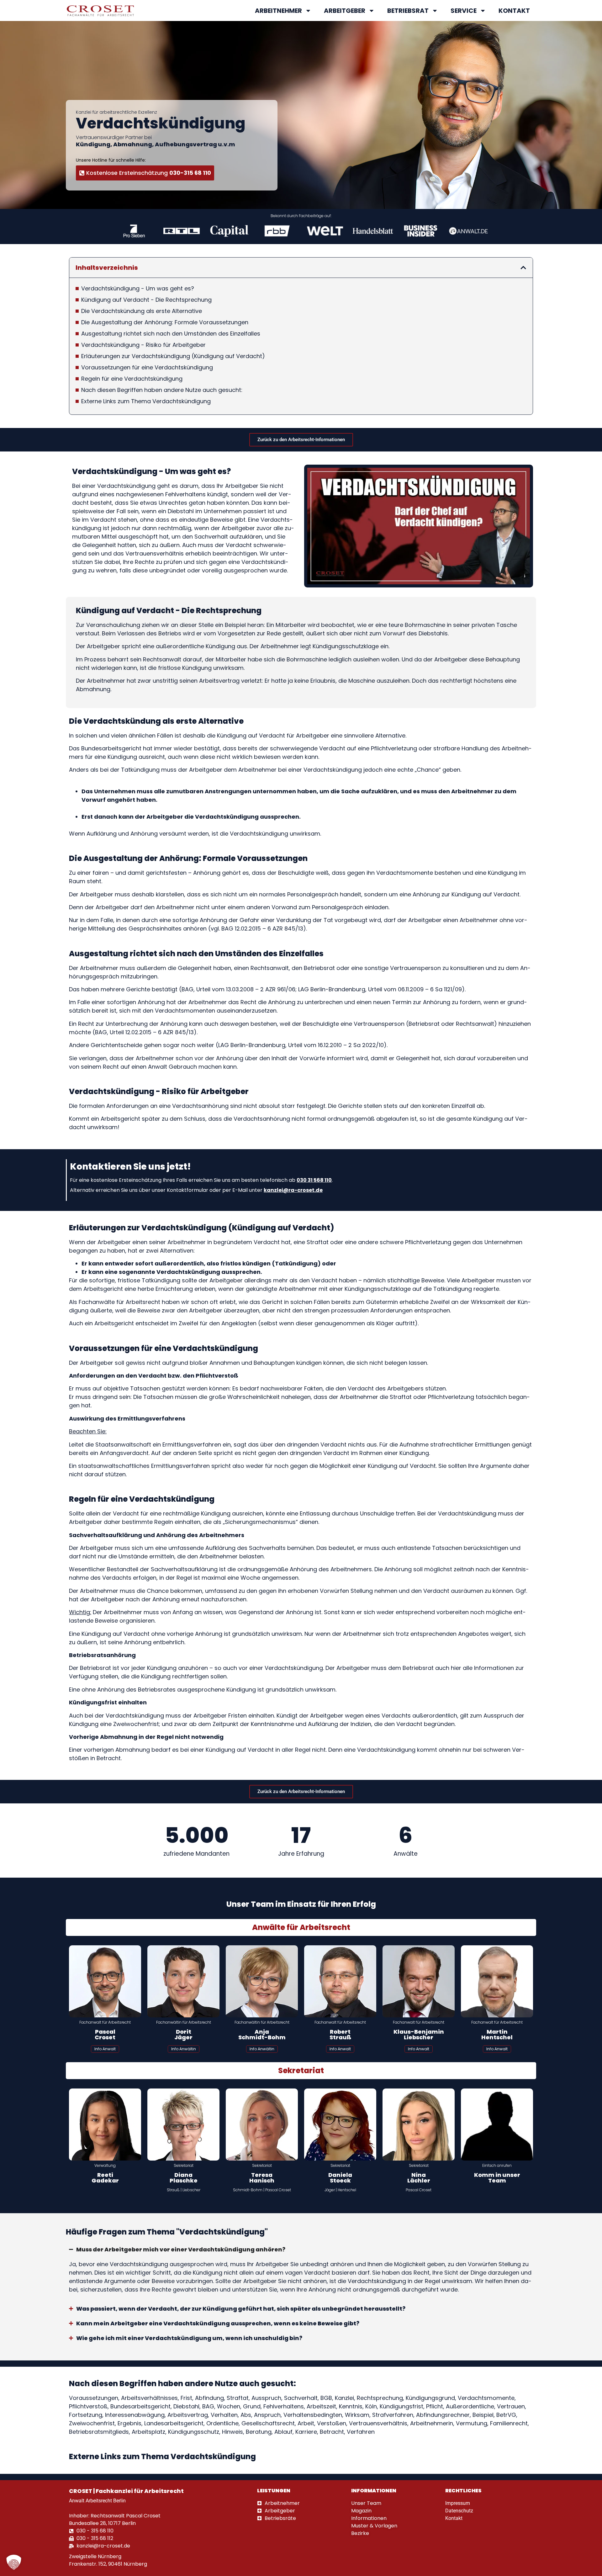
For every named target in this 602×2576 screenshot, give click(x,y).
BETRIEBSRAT (408, 11)
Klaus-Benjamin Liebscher (419, 2034)
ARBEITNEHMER (278, 11)
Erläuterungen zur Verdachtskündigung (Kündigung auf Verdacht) (173, 356)
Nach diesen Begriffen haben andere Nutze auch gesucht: (162, 390)
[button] (523, 268)
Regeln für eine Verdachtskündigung (132, 379)
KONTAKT (514, 11)
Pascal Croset (105, 2034)
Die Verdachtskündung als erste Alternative (142, 311)
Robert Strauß (340, 2034)
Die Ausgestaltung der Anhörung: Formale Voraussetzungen (165, 322)
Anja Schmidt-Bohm (262, 2034)
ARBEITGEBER (345, 11)
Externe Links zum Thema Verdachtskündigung (146, 401)
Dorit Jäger (183, 2034)
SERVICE (464, 11)
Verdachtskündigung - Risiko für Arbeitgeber (143, 345)
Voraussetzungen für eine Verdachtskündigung (147, 367)
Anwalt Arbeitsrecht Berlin (97, 2501)
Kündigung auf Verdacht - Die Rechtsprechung (146, 300)
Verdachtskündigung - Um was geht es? (138, 288)
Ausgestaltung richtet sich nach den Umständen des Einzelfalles (171, 334)
